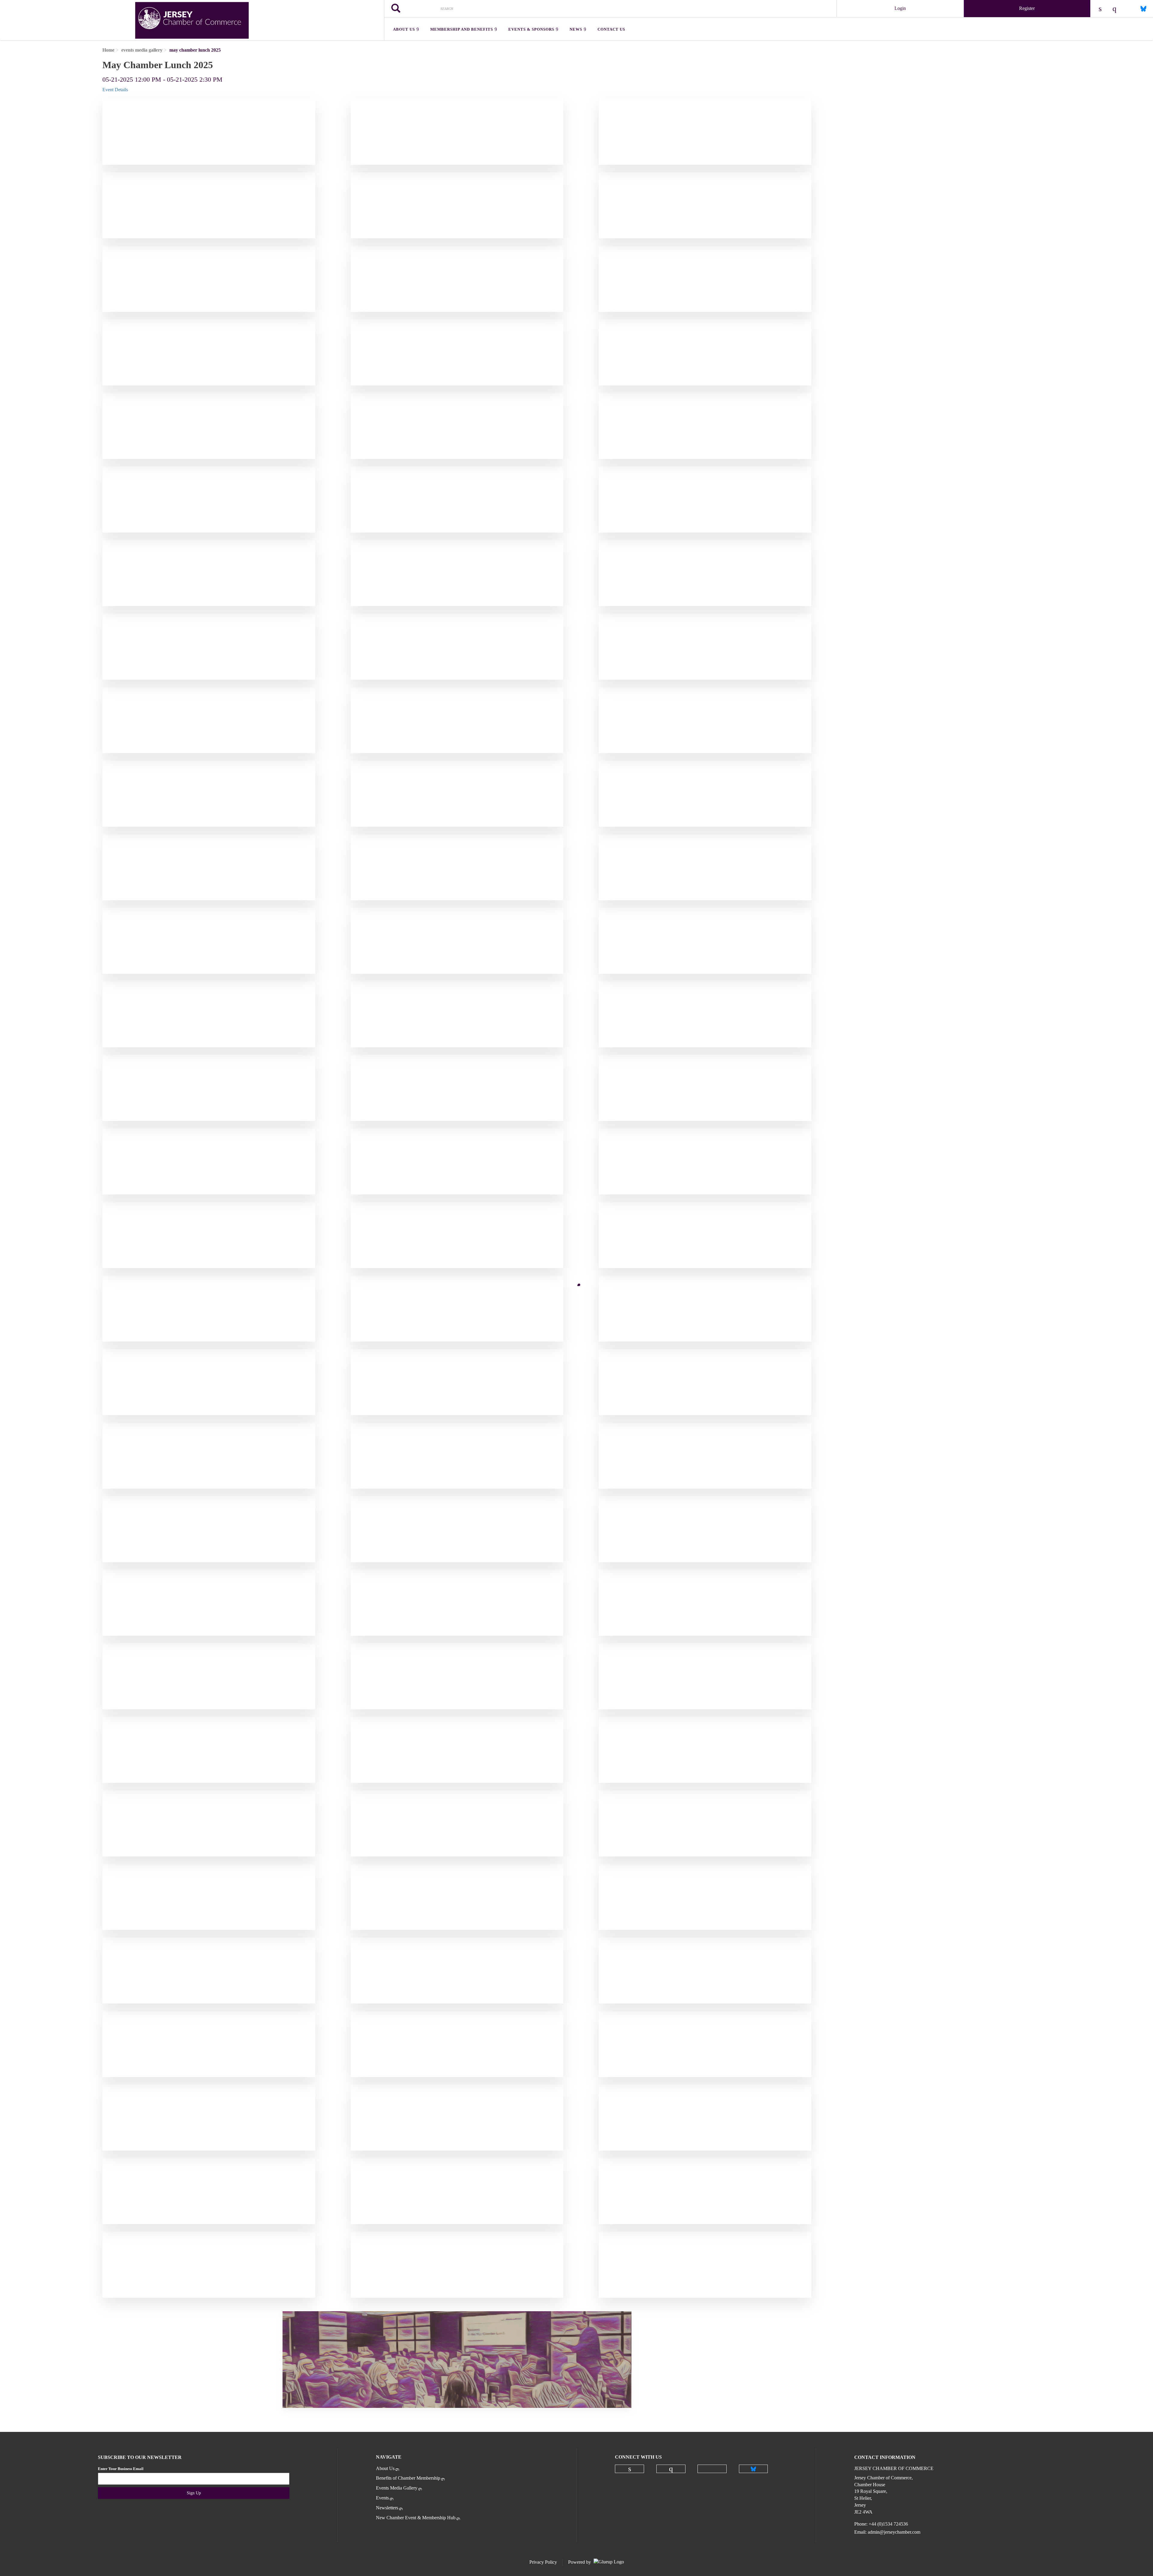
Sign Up (194, 2493)
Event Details (115, 90)
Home (108, 50)
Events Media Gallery (397, 2488)
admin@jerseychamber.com (894, 2532)
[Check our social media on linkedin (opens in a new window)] (630, 2469)
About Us (385, 2468)
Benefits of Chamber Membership (408, 2478)
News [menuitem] (576, 29)
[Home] (192, 20)
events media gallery (142, 50)
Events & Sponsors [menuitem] (531, 29)
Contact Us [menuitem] (611, 29)
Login (900, 8)
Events (382, 2498)
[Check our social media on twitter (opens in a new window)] (712, 2469)
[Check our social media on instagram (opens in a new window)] (671, 2469)
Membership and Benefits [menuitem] (462, 29)
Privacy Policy (543, 2562)
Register (1027, 8)
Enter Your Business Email (121, 2469)
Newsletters (387, 2508)
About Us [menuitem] (404, 29)
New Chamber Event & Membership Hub (416, 2518)
